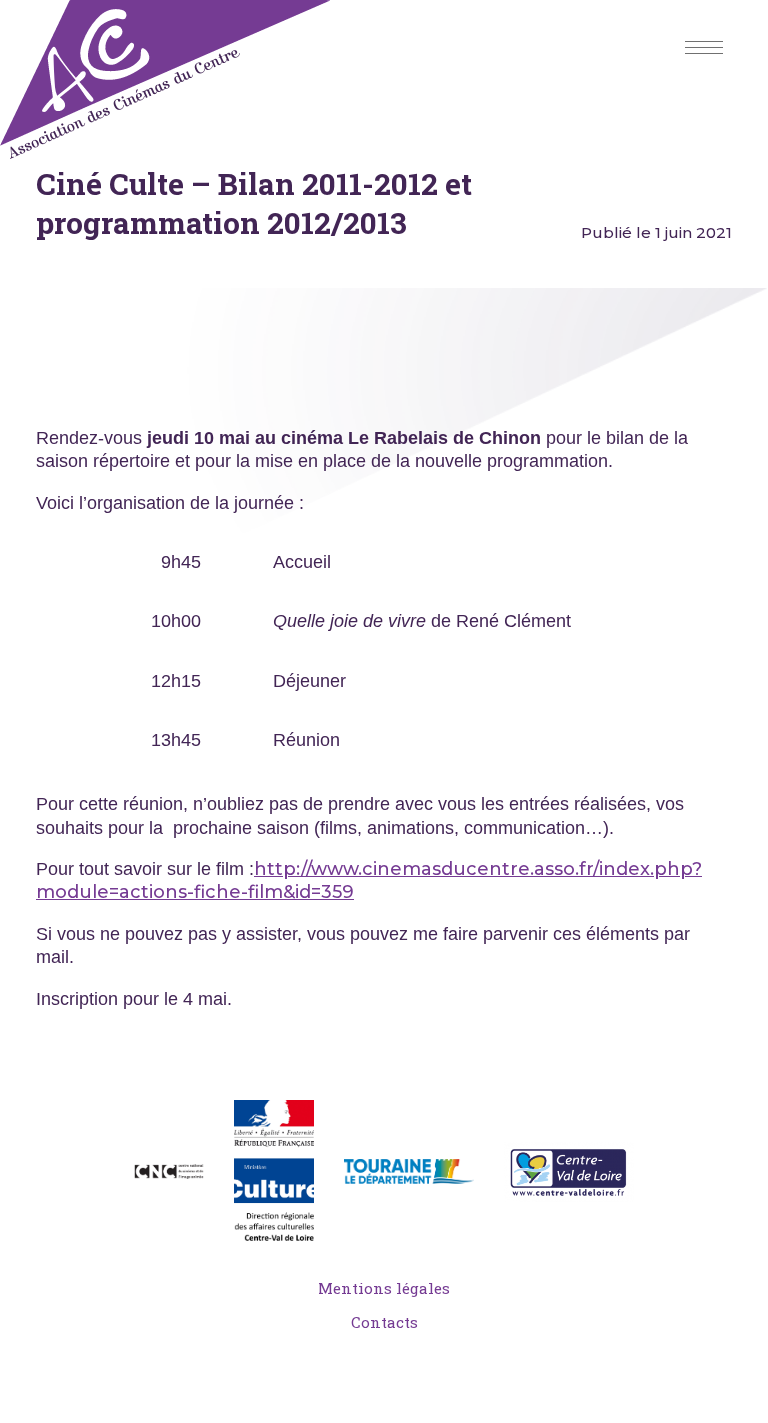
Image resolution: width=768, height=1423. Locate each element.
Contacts (384, 1322)
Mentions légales (384, 1288)
